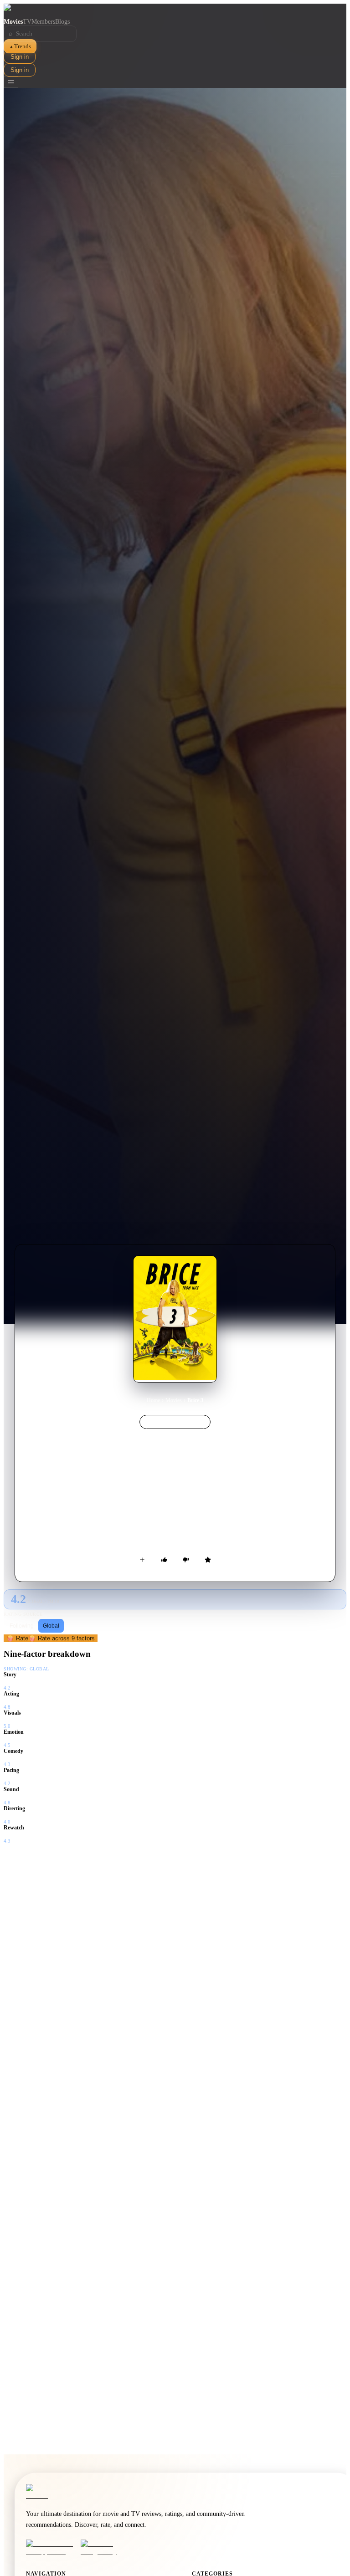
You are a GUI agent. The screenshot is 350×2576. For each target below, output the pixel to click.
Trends (20, 46)
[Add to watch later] (142, 1560)
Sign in (20, 57)
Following (22, 1626)
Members (43, 22)
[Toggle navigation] (11, 82)
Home (153, 1400)
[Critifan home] (175, 11)
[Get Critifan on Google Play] (105, 2548)
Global (51, 1626)
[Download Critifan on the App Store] (51, 2548)
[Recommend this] (164, 1560)
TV (27, 22)
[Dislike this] (186, 1560)
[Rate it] (208, 1560)
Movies (13, 22)
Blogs (62, 22)
